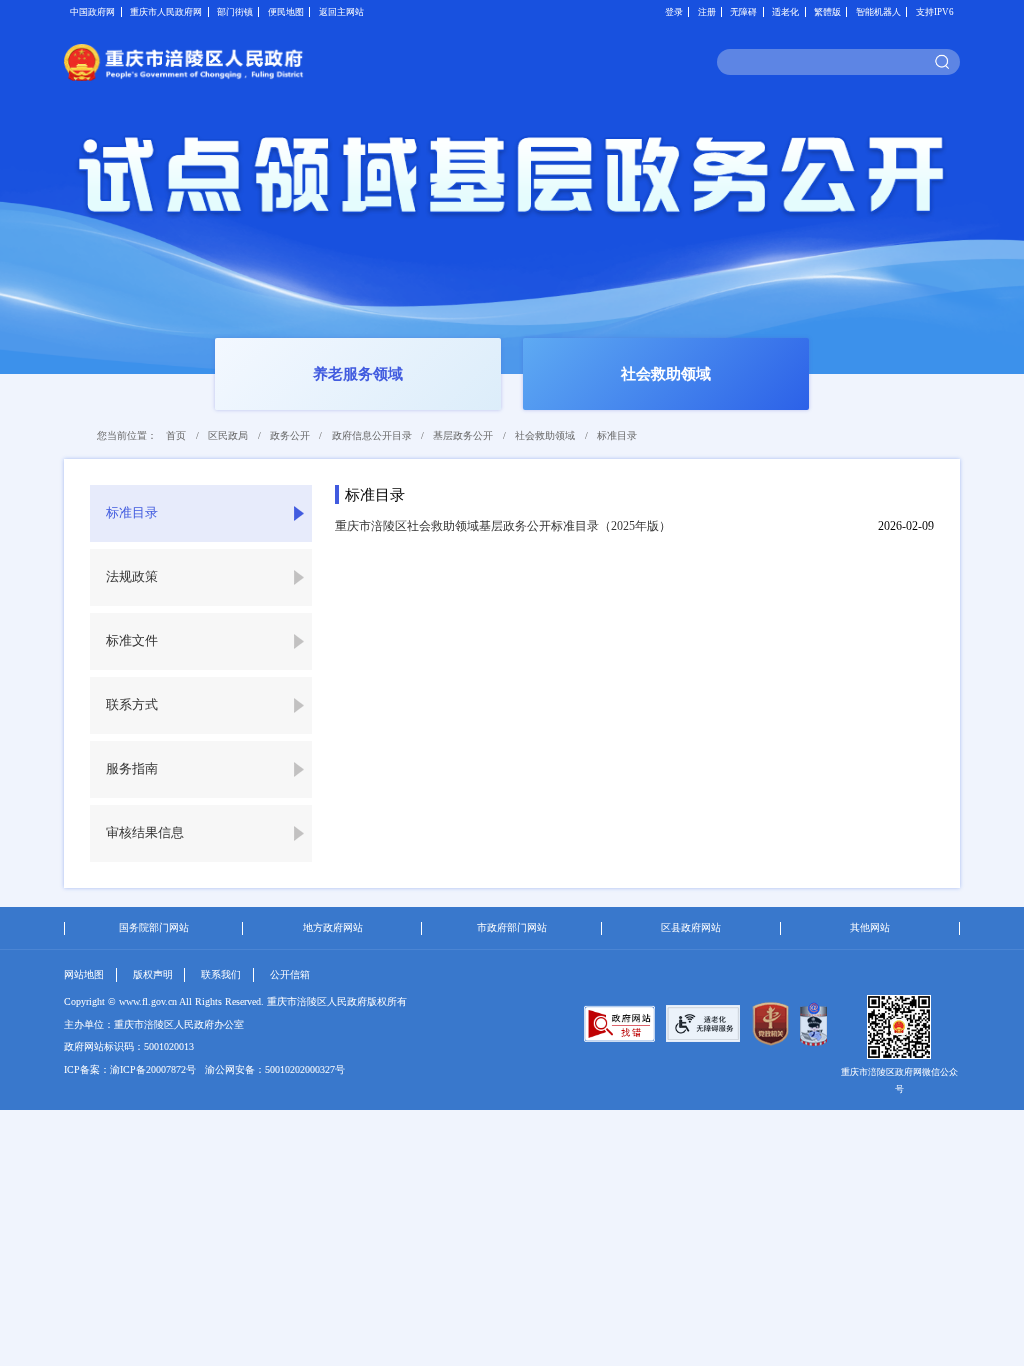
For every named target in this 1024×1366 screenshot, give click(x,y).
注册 (707, 12)
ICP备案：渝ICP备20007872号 (130, 1069)
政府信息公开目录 (372, 435)
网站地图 (84, 974)
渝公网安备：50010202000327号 (275, 1069)
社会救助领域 (545, 435)
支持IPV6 (935, 12)
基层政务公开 (463, 435)
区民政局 (228, 435)
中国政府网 (92, 12)
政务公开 (290, 435)
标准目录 (617, 435)
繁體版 (827, 12)
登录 (674, 12)
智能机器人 (878, 12)
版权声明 (153, 974)
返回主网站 (341, 12)
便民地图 (286, 12)
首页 (176, 435)
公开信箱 (290, 974)
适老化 (785, 12)
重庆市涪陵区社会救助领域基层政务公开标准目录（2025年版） (503, 526)
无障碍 (743, 12)
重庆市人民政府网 (166, 12)
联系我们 (221, 974)
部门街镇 (235, 12)
